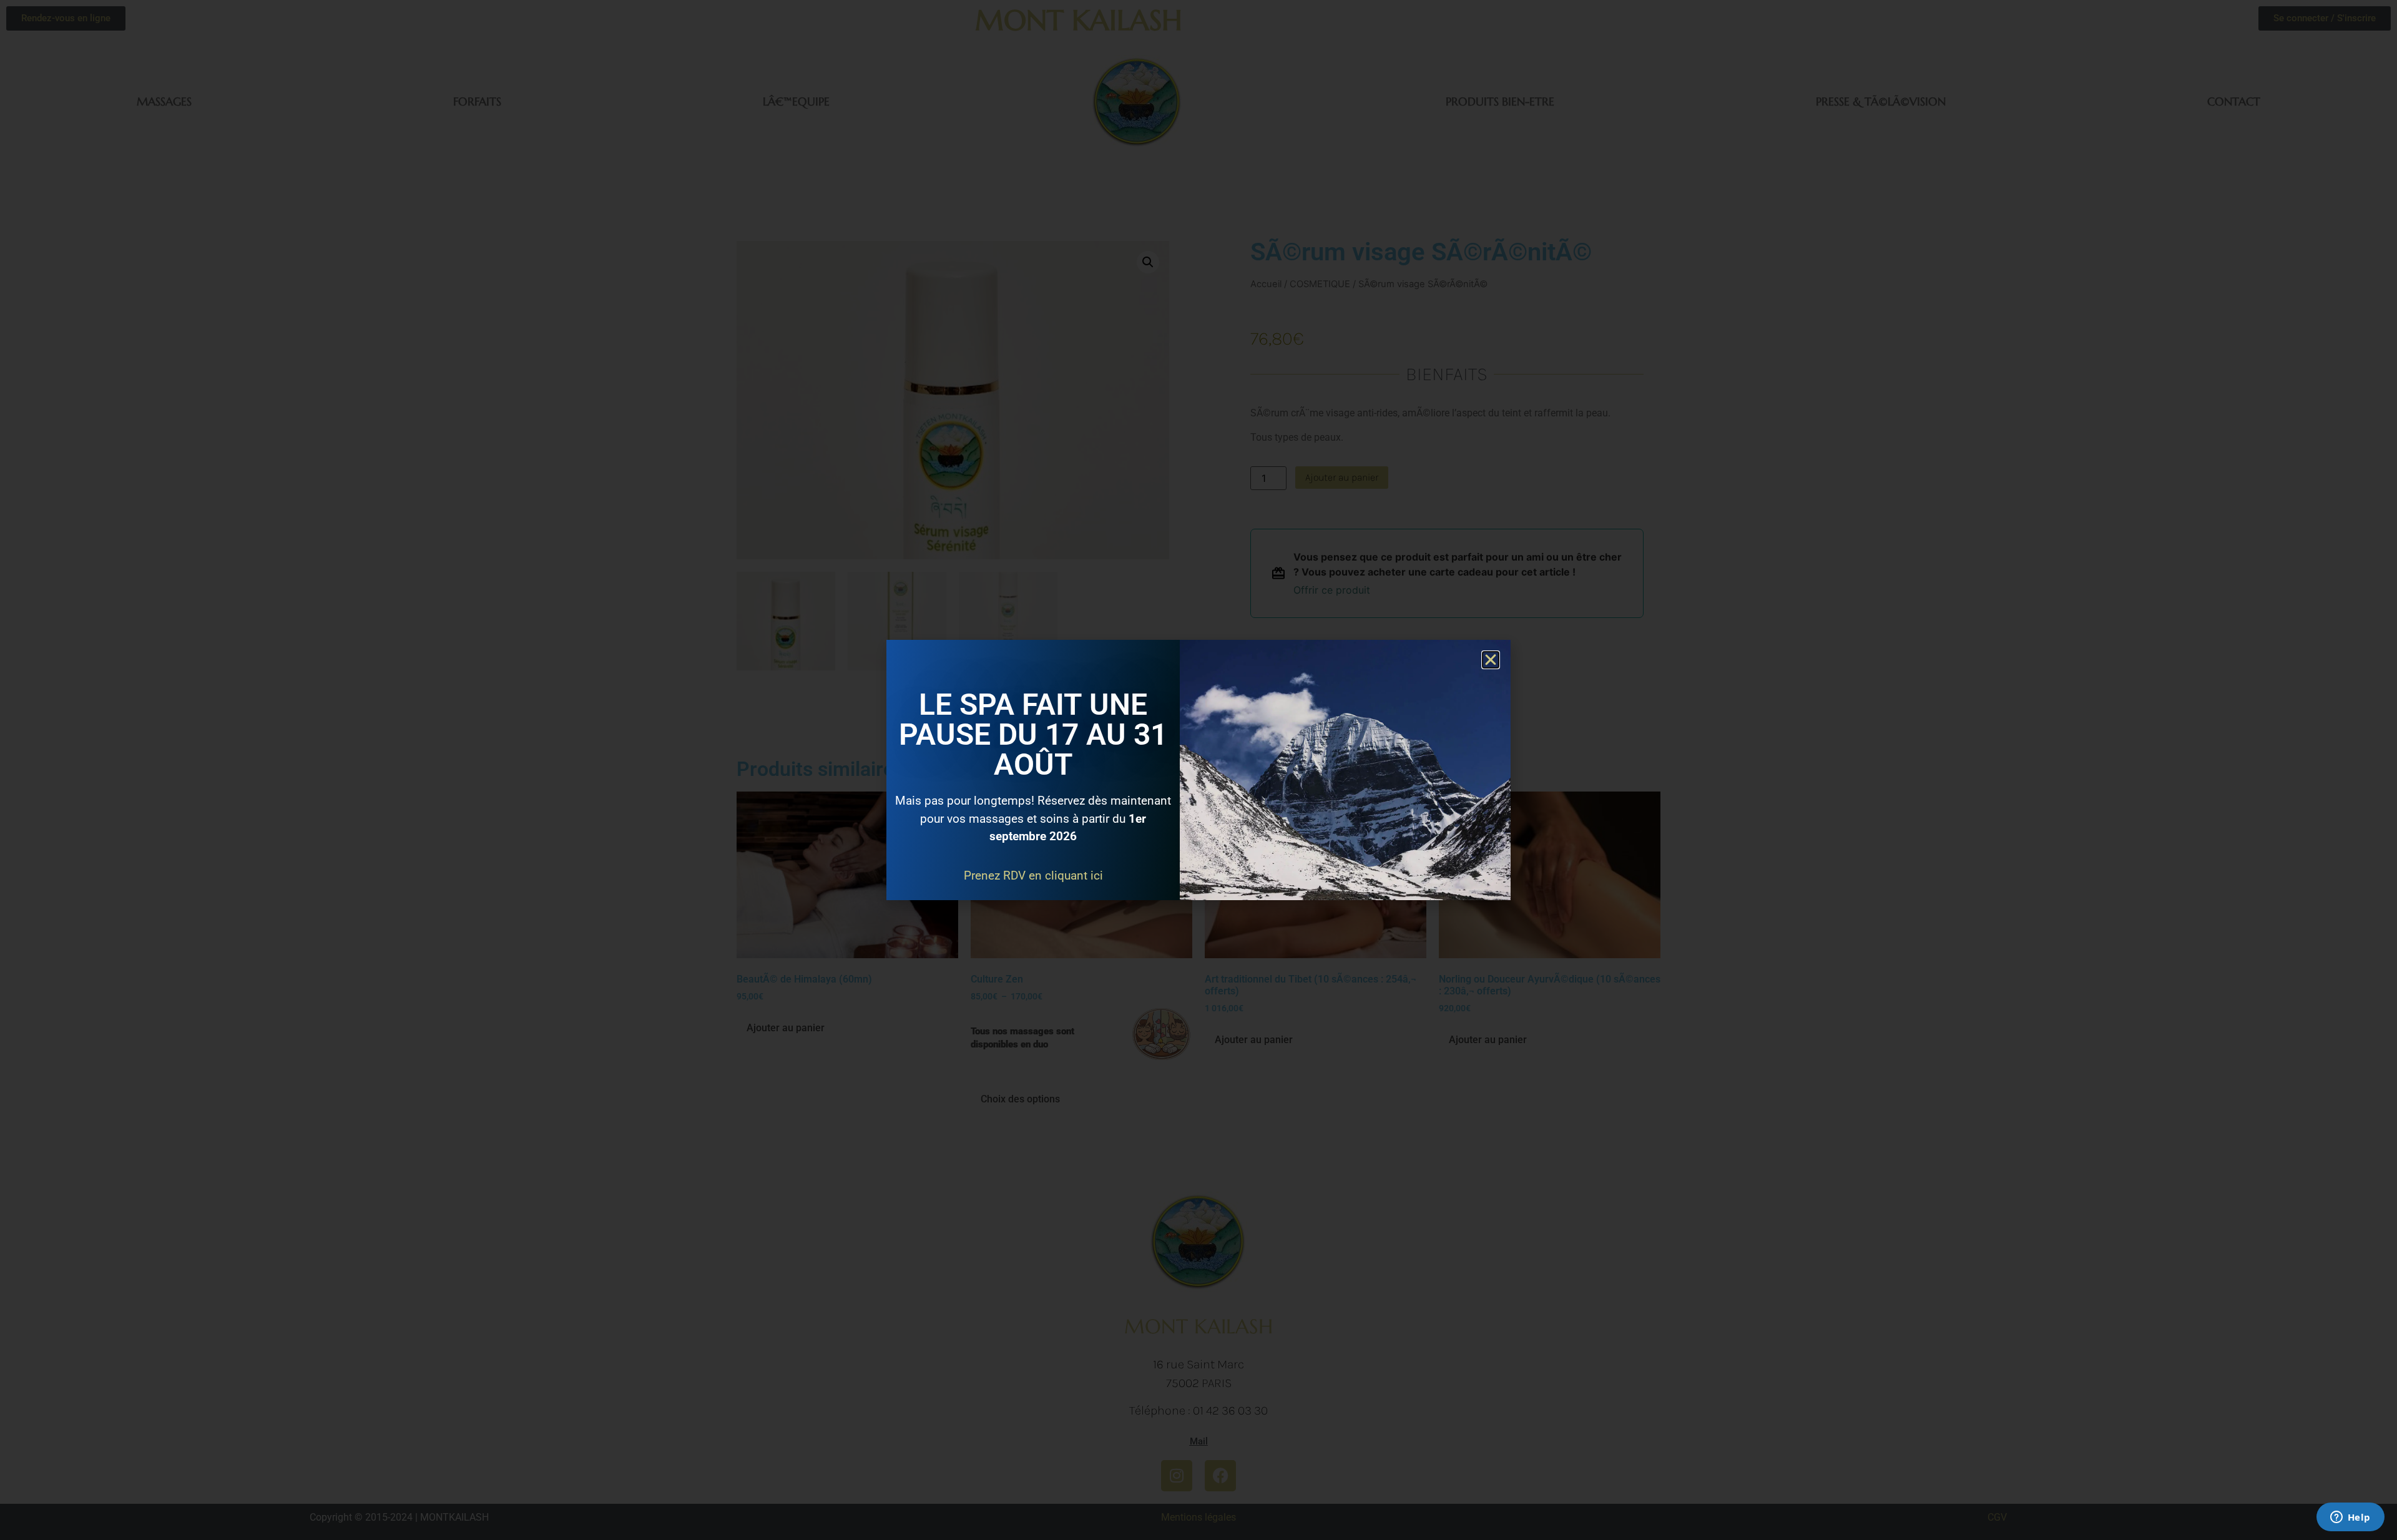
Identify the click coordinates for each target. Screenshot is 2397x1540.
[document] (1198, 770)
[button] (1491, 660)
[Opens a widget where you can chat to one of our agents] (2350, 1518)
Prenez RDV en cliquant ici (1033, 875)
